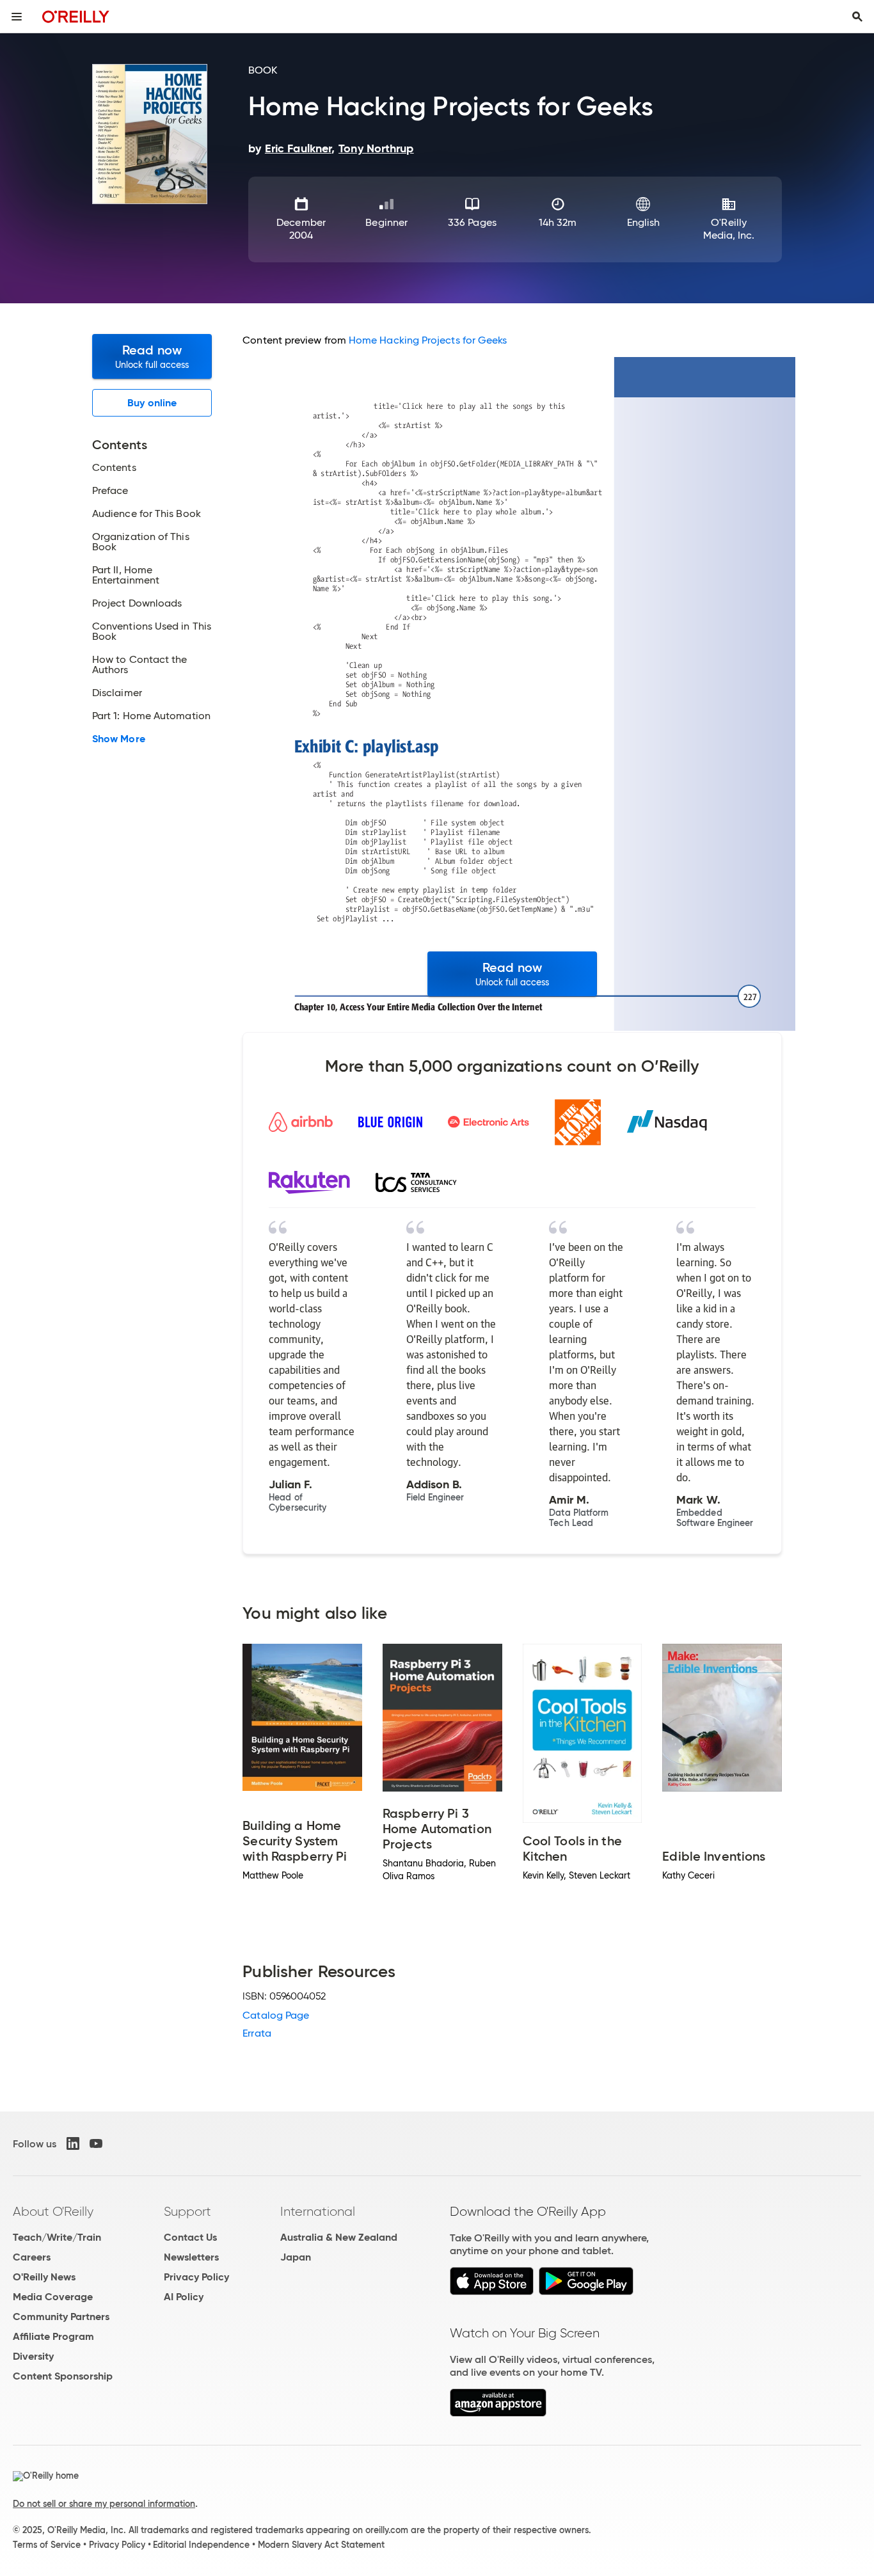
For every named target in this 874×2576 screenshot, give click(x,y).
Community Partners (61, 2317)
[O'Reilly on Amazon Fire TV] (498, 2413)
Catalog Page (276, 2015)
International (318, 2211)
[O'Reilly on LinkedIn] (73, 2143)
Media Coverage (53, 2297)
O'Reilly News (44, 2277)
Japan (296, 2257)
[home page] (76, 16)
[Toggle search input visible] (857, 17)
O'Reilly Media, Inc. (729, 229)
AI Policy (184, 2297)
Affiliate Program (53, 2336)
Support (187, 2211)
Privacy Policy (196, 2277)
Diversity (33, 2356)
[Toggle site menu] (17, 17)
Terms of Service (47, 2545)
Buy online (152, 403)
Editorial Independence (201, 2545)
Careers (32, 2257)
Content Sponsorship (63, 2376)
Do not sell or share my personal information (104, 2504)
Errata (257, 2033)
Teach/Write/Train (57, 2237)
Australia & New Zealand (339, 2237)
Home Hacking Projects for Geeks (428, 340)
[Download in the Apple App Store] (492, 2292)
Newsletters (191, 2257)
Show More (119, 739)
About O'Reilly (53, 2211)
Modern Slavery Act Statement (321, 2545)
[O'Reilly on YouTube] (96, 2143)
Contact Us (190, 2237)
